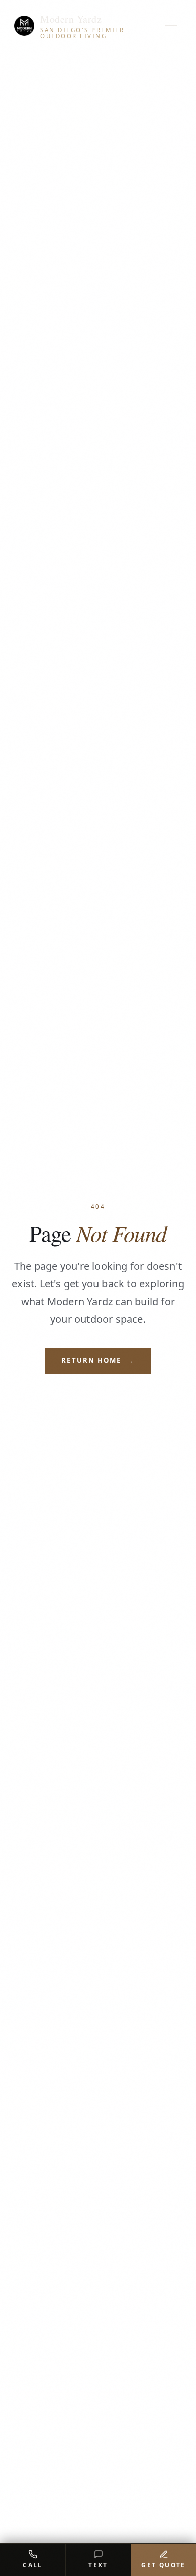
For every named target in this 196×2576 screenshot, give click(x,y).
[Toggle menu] (171, 26)
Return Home (98, 1360)
